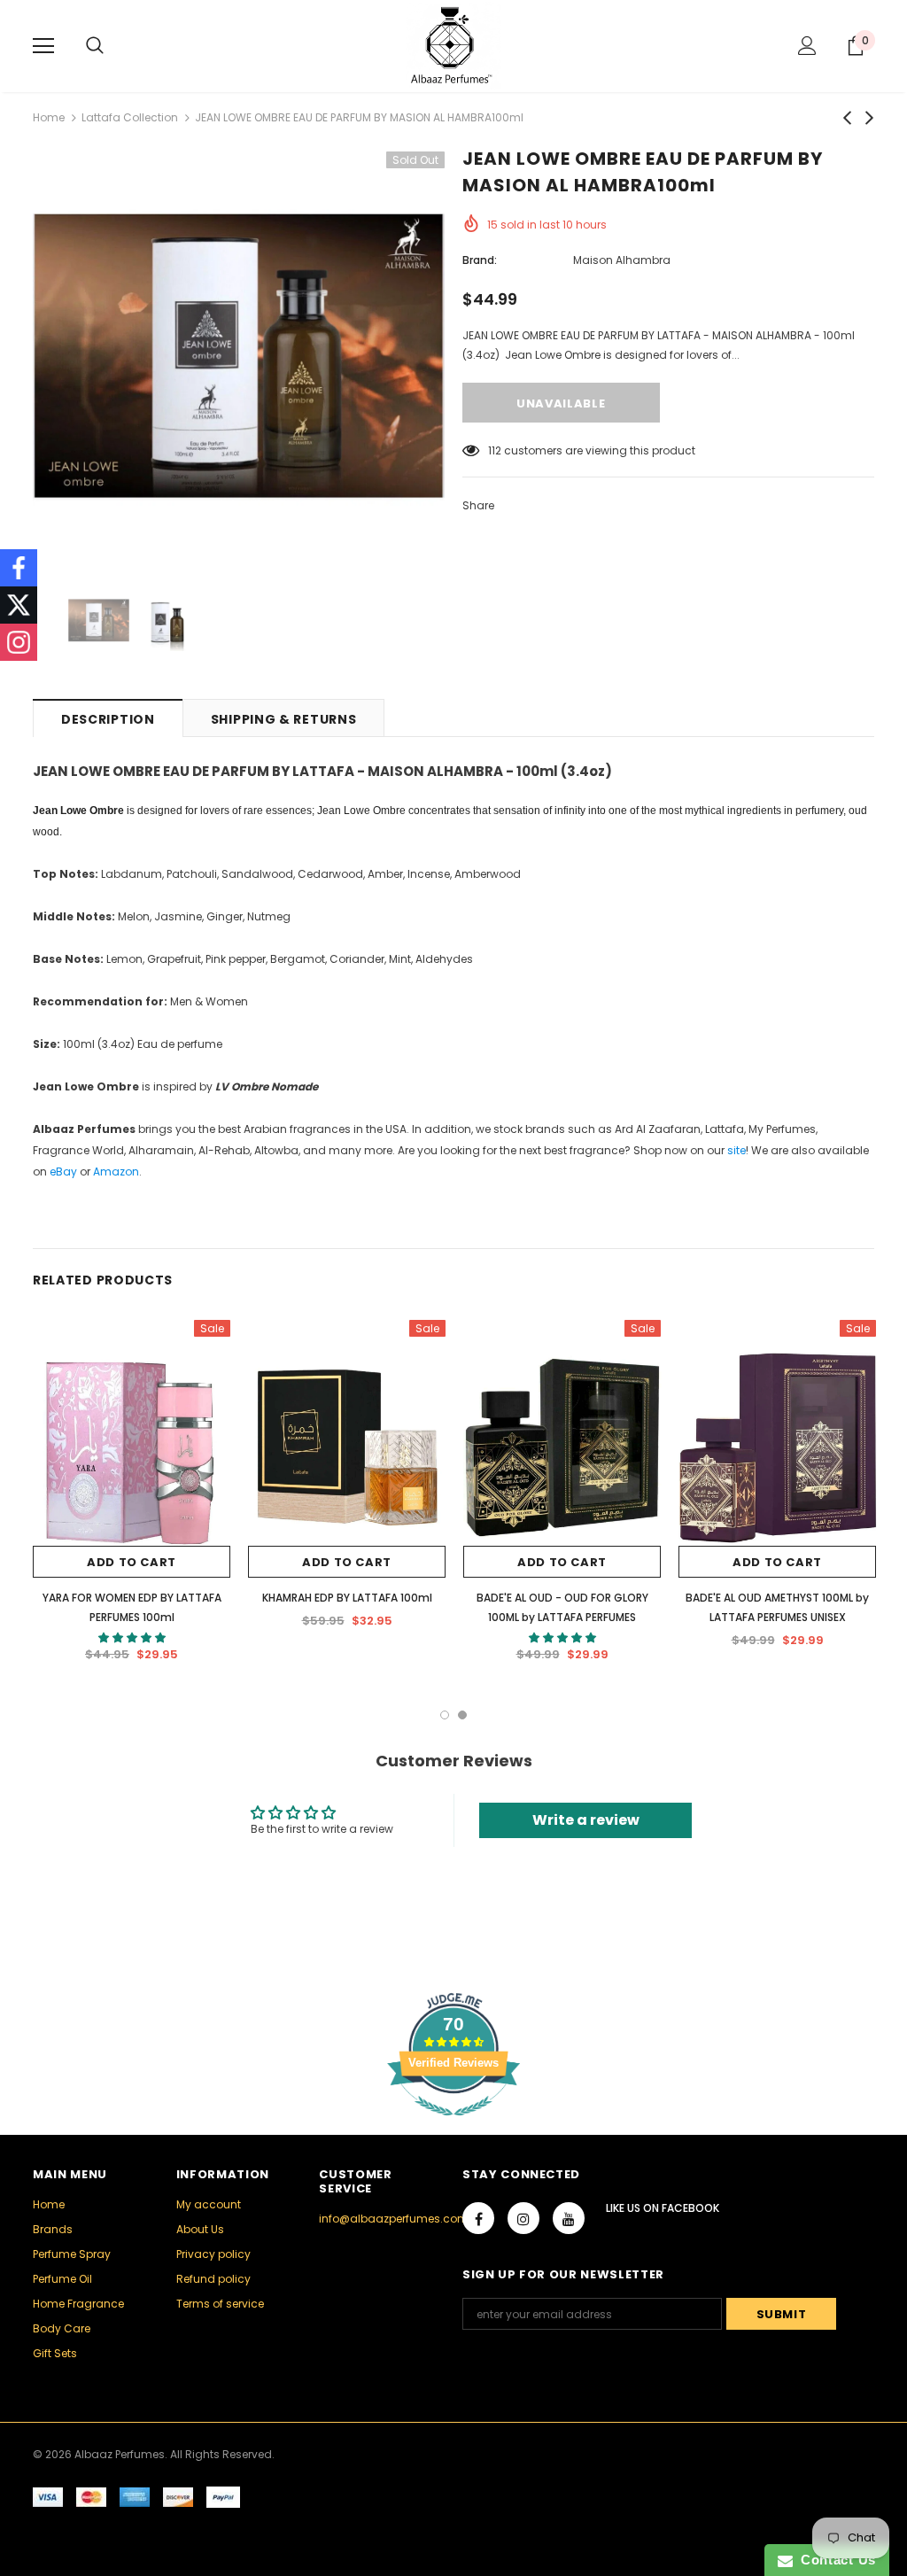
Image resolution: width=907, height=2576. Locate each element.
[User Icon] (807, 46)
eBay (63, 1172)
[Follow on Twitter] (19, 605)
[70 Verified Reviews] (453, 2126)
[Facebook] (478, 2218)
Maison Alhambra (622, 260)
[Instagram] (523, 2218)
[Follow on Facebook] (19, 568)
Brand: (480, 260)
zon (129, 1172)
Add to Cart (132, 1562)
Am (102, 1172)
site (736, 1150)
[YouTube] (569, 2218)
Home (49, 117)
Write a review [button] (586, 1820)
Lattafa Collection (130, 117)
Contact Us (834, 2560)
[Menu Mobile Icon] (43, 46)
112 (495, 450)
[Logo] (453, 45)
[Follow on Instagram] (19, 642)
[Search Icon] (95, 46)
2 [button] (462, 1715)
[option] (239, 357)
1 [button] (445, 1715)
